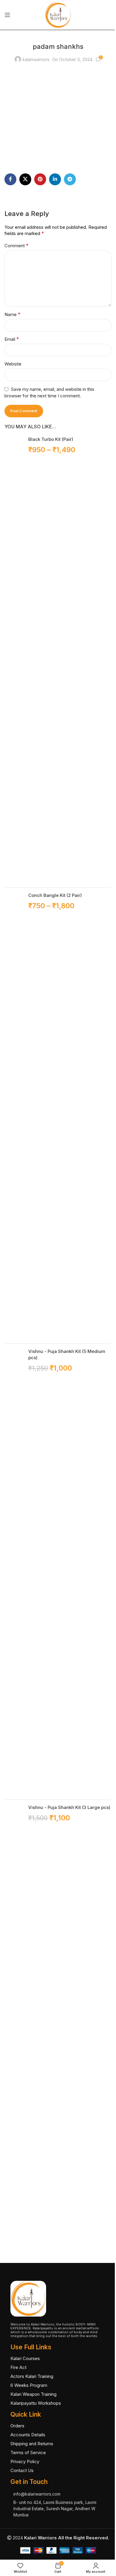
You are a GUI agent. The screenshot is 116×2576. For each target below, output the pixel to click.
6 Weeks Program (29, 2385)
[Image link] (28, 2298)
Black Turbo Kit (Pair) (51, 439)
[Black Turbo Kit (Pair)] (14, 659)
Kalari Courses (25, 2358)
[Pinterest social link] (40, 179)
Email (12, 339)
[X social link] (25, 179)
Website (13, 364)
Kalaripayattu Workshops (36, 2403)
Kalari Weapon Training (33, 2394)
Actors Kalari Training (32, 2376)
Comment (17, 245)
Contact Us (22, 2470)
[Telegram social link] (70, 179)
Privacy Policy (25, 2461)
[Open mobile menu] (7, 15)
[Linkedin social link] (55, 179)
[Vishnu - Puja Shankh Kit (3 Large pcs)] (14, 2028)
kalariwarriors (36, 59)
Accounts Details (28, 2435)
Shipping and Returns (32, 2444)
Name (12, 314)
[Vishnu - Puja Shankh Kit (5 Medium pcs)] (14, 1572)
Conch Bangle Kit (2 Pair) (55, 895)
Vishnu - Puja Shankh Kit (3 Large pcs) (69, 1807)
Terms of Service (28, 2453)
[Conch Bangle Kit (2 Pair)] (14, 1116)
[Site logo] (58, 14)
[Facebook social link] (10, 179)
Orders (17, 2426)
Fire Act (18, 2367)
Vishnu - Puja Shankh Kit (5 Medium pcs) (67, 1354)
